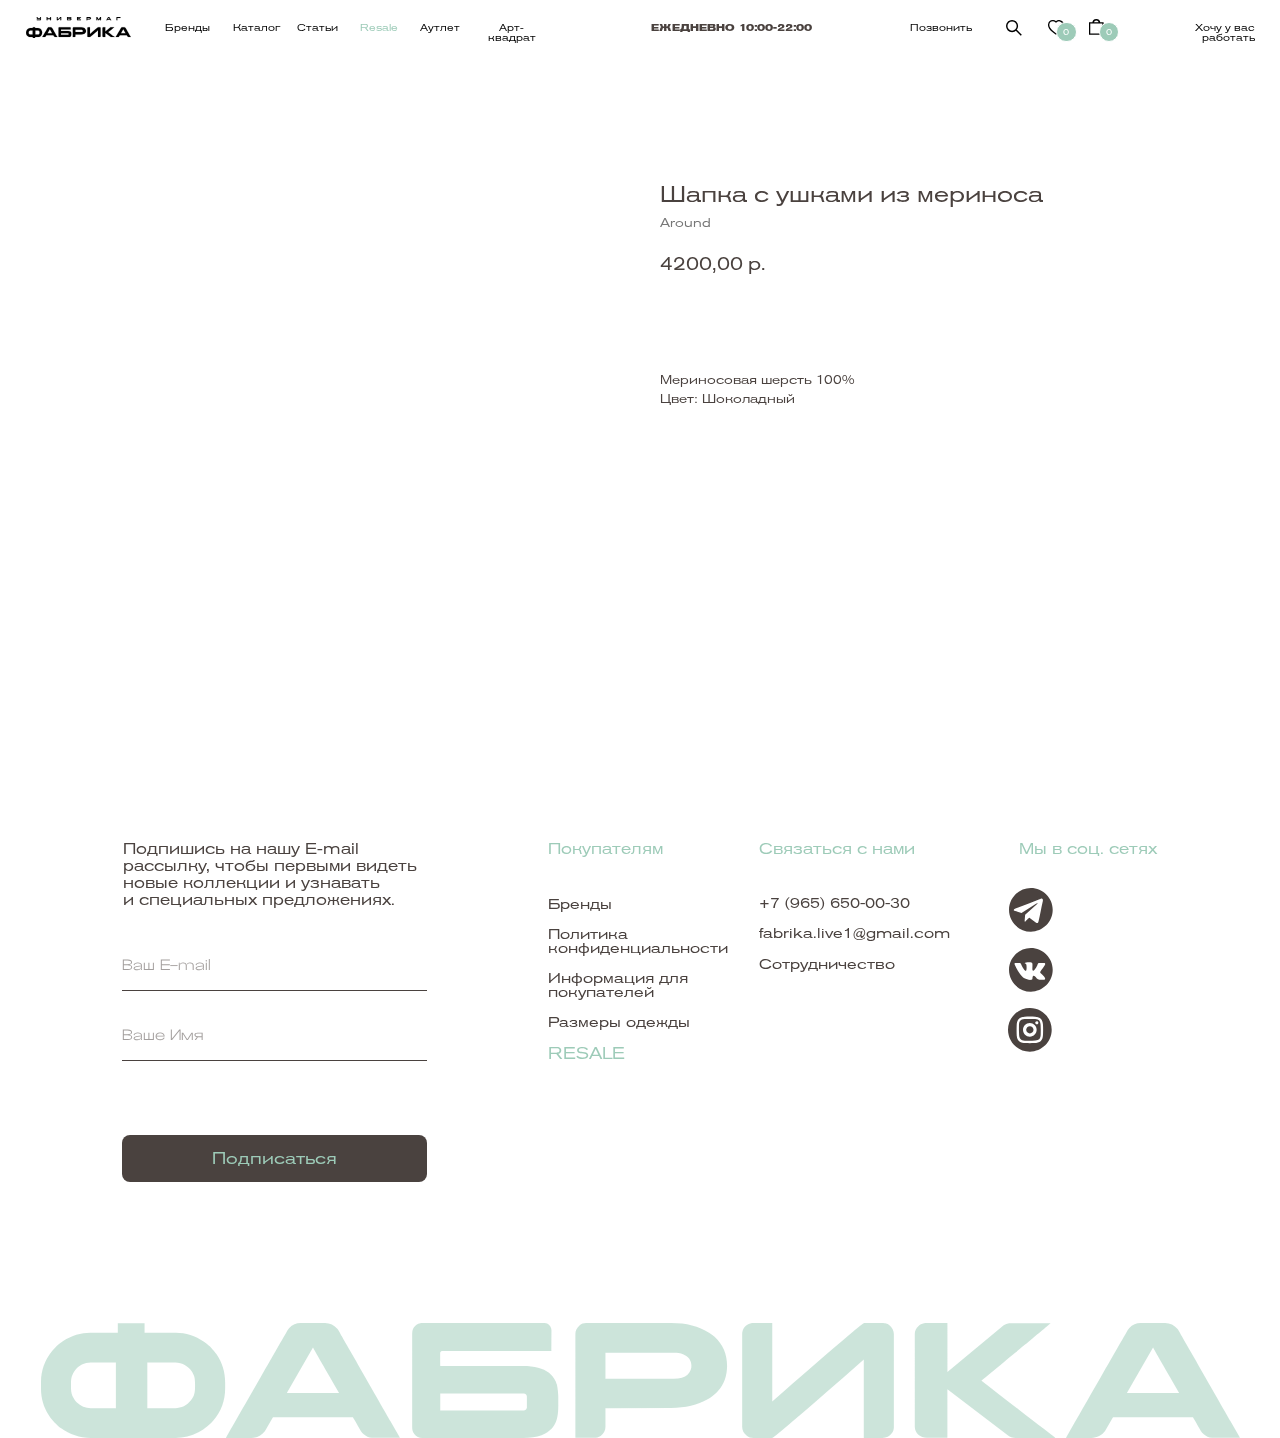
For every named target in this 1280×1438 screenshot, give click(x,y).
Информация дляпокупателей (618, 985)
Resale (379, 27)
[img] (1014, 28)
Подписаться (274, 1158)
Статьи (317, 27)
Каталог (256, 27)
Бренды (187, 27)
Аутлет (440, 27)
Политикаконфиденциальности (638, 941)
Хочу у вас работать (1225, 32)
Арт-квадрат (512, 32)
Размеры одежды (619, 1022)
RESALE (586, 1053)
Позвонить (941, 27)
